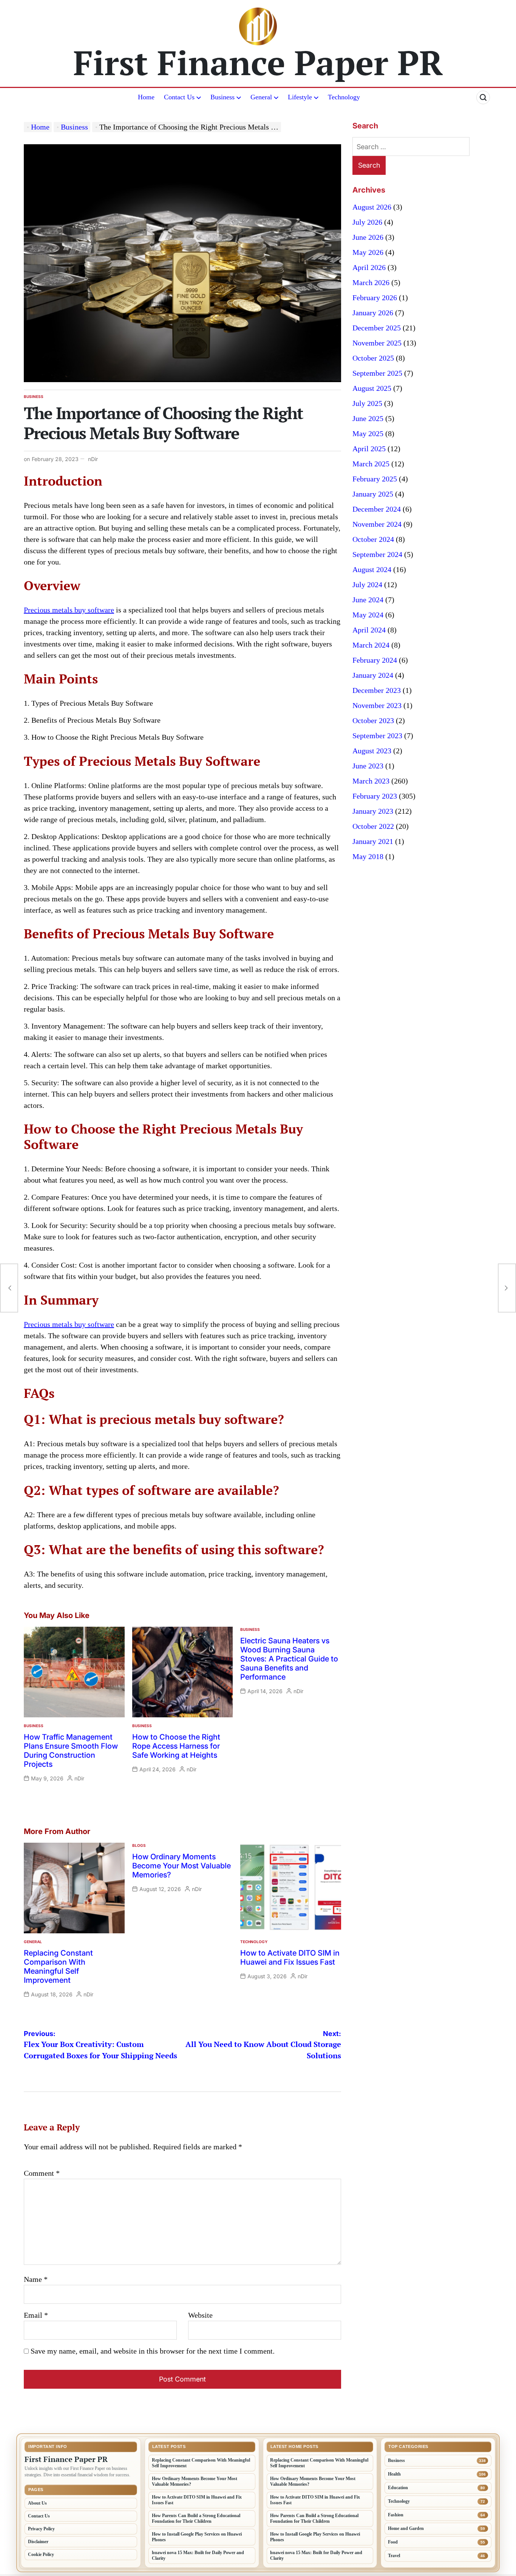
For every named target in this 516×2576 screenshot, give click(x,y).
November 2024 (377, 524)
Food (393, 2542)
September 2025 (377, 373)
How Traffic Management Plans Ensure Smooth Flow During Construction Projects (71, 1751)
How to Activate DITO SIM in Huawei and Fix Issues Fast (290, 1957)
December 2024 (377, 509)
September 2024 (377, 554)
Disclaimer (38, 2542)
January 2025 (373, 494)
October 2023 (373, 720)
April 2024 (369, 630)
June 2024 (368, 600)
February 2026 (375, 298)
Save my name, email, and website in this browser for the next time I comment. (153, 2351)
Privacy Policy (41, 2529)
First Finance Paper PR (258, 62)
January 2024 (373, 675)
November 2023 (377, 705)
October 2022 (373, 826)
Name (36, 2279)
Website (200, 2315)
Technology (344, 97)
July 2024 (367, 585)
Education (398, 2488)
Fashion (396, 2515)
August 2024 (372, 569)
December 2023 (377, 690)
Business (222, 97)
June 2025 (368, 418)
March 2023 (371, 781)
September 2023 (377, 736)
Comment (42, 2173)
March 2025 (371, 464)
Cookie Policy (41, 2554)
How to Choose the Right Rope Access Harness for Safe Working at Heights (176, 1746)
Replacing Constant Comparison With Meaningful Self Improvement (58, 1967)
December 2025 (377, 328)
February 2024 (375, 660)
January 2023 (373, 811)
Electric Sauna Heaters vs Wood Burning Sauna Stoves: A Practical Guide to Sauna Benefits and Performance (289, 1659)
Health (394, 2474)
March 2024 (371, 645)
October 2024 (373, 539)
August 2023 (372, 751)
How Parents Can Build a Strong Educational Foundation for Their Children (196, 2518)
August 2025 (372, 388)
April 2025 (369, 449)
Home (146, 97)
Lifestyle (300, 97)
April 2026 (369, 267)
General (261, 97)
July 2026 (367, 222)
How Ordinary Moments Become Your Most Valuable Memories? (182, 1866)
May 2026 (368, 252)
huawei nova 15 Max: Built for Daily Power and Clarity (198, 2555)
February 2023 (375, 796)
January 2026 (373, 313)
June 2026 (368, 237)
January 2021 (373, 841)
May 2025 (368, 433)
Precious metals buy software (69, 610)
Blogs (139, 1845)
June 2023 (368, 766)
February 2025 (375, 479)
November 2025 (377, 343)
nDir (93, 459)
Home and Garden (406, 2528)
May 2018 (368, 856)
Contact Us (179, 97)
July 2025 (367, 403)
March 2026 (371, 282)
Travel (394, 2556)
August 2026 (372, 207)
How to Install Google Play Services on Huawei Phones (197, 2537)
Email (36, 2315)
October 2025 (373, 358)
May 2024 (368, 615)
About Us (37, 2503)
